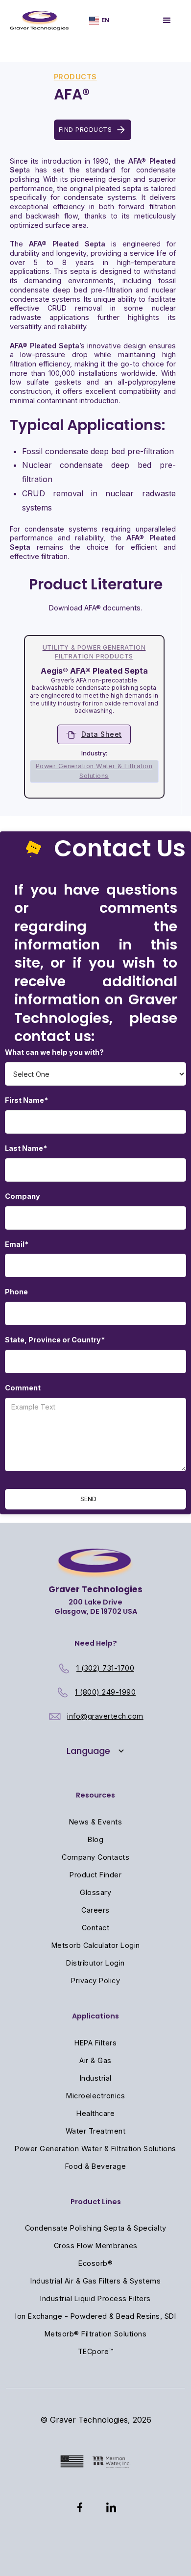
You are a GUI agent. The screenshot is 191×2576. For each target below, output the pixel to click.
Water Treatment (96, 2131)
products (75, 77)
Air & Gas (95, 2060)
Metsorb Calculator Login (96, 1945)
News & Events (96, 1822)
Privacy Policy (95, 1981)
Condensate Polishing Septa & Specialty (96, 2228)
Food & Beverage (96, 2166)
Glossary (95, 1892)
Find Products (85, 130)
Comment (23, 1388)
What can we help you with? (54, 1052)
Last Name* (26, 1148)
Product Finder (95, 1875)
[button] (99, 20)
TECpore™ (96, 2351)
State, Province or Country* (55, 1340)
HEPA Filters (95, 2043)
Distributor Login (95, 1963)
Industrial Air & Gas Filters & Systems (95, 2281)
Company (23, 1196)
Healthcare (95, 2113)
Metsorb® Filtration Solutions (96, 2334)
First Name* (26, 1100)
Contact (96, 1928)
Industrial (96, 2078)
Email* (17, 1244)
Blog (95, 1839)
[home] (39, 21)
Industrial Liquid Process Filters (95, 2298)
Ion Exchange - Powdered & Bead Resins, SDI (95, 2316)
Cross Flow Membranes (96, 2246)
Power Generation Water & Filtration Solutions (95, 2149)
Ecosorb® (95, 2263)
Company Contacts (95, 1857)
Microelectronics (95, 2096)
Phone (16, 1292)
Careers (95, 1910)
